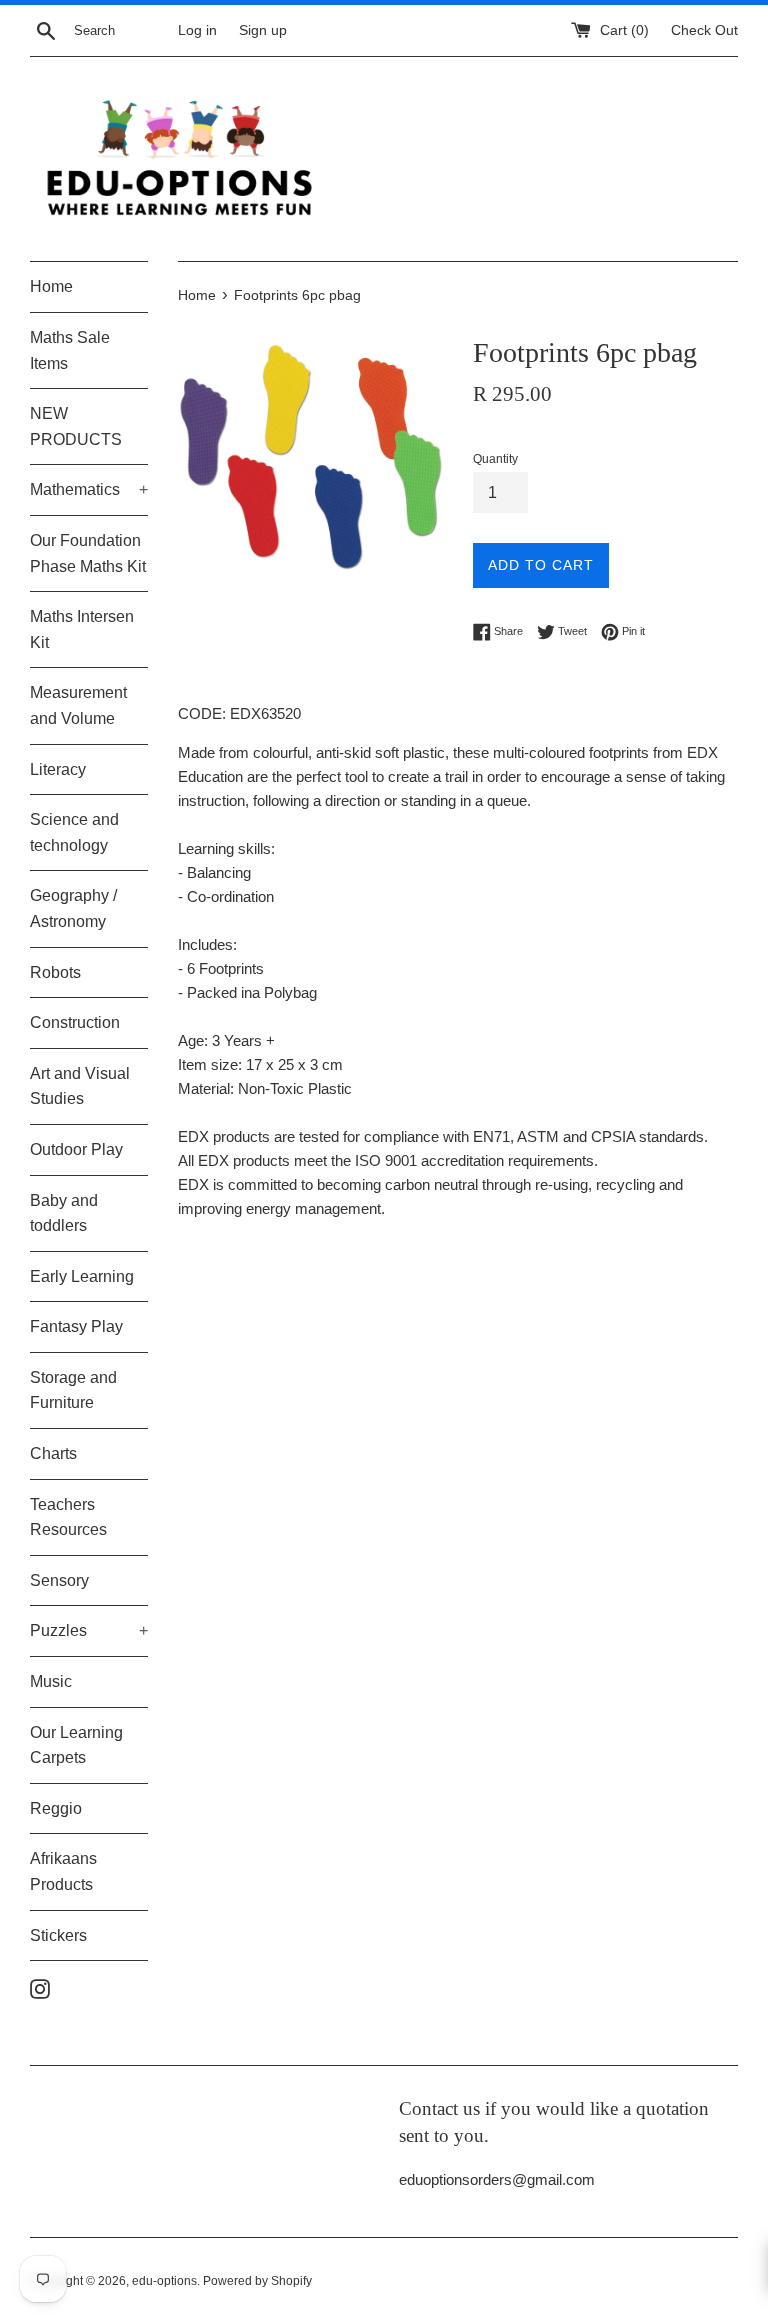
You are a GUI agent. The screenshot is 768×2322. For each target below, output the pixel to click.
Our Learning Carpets (76, 1745)
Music (51, 1681)
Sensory (59, 1580)
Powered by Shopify (257, 2281)
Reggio (56, 1808)
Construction (75, 1022)
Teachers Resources (68, 1517)
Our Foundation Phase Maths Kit (88, 553)
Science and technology (74, 832)
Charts (53, 1453)
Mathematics (89, 489)
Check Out (704, 30)
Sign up (263, 30)
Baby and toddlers (64, 1213)
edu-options (164, 2281)
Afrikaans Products (63, 1871)
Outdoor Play (76, 1149)
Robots (55, 972)
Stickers (58, 1935)
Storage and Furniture (73, 1390)
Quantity (495, 459)
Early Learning (82, 1276)
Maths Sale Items (70, 350)
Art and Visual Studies (80, 1086)
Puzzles (89, 1630)
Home (51, 286)
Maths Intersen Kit (82, 629)
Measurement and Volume (78, 705)
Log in (197, 30)
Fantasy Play (76, 1326)
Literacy (58, 769)
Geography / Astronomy (73, 908)
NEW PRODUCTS (76, 426)
